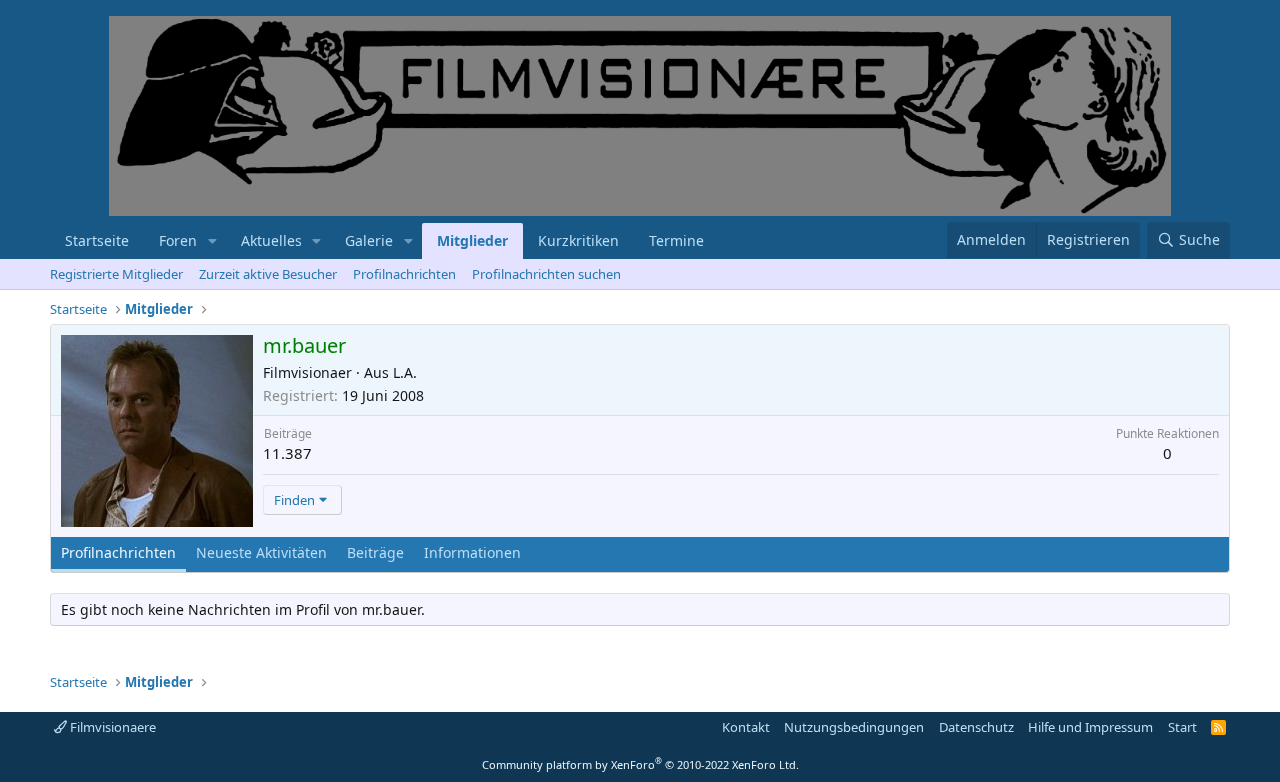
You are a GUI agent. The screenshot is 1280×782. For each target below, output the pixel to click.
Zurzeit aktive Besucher (268, 274)
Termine (676, 240)
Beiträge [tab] (375, 552)
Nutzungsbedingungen (854, 727)
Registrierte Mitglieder (116, 274)
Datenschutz (976, 727)
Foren (178, 240)
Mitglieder (472, 240)
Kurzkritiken (578, 240)
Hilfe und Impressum (1090, 727)
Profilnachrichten (404, 274)
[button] (212, 241)
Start (1182, 727)
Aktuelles (271, 240)
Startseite (97, 240)
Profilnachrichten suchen (546, 274)
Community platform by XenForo (640, 764)
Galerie (369, 240)
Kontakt (746, 727)
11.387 (287, 453)
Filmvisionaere (111, 727)
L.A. (405, 372)
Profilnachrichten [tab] (118, 552)
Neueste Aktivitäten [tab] (261, 552)
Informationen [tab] (472, 552)
